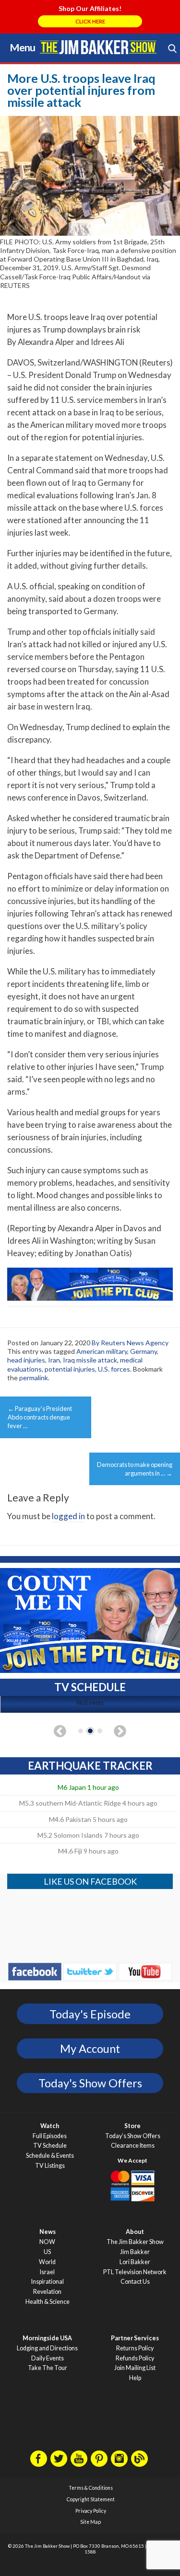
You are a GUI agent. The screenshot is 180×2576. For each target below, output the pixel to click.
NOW (47, 2242)
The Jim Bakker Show (135, 2242)
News (48, 2232)
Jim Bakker (98, 47)
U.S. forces (114, 1369)
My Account (90, 2049)
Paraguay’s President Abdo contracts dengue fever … (40, 1417)
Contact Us (135, 2282)
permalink (34, 1378)
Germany (144, 1351)
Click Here (90, 21)
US (47, 2252)
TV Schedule (50, 2146)
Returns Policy (135, 2348)
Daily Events (48, 2358)
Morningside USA (47, 2338)
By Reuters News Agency (130, 1343)
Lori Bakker (135, 2262)
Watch (50, 2126)
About (135, 2232)
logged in (68, 1516)
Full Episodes (50, 2136)
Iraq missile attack (90, 1360)
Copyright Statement (91, 2499)
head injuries (26, 1360)
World (47, 2262)
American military (102, 1351)
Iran (54, 1360)
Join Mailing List (135, 2368)
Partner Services (135, 2338)
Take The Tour (48, 2368)
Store (132, 2126)
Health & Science (48, 2302)
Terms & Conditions (91, 2488)
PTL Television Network (135, 2272)
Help (135, 2378)
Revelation (47, 2292)
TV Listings (50, 2166)
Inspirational (48, 2282)
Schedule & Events (50, 2156)
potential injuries (70, 1369)
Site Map (90, 2522)
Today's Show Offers (90, 2083)
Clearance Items (133, 2146)
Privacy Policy (91, 2511)
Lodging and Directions (47, 2348)
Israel (47, 2272)
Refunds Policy (135, 2358)
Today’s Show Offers (133, 2136)
